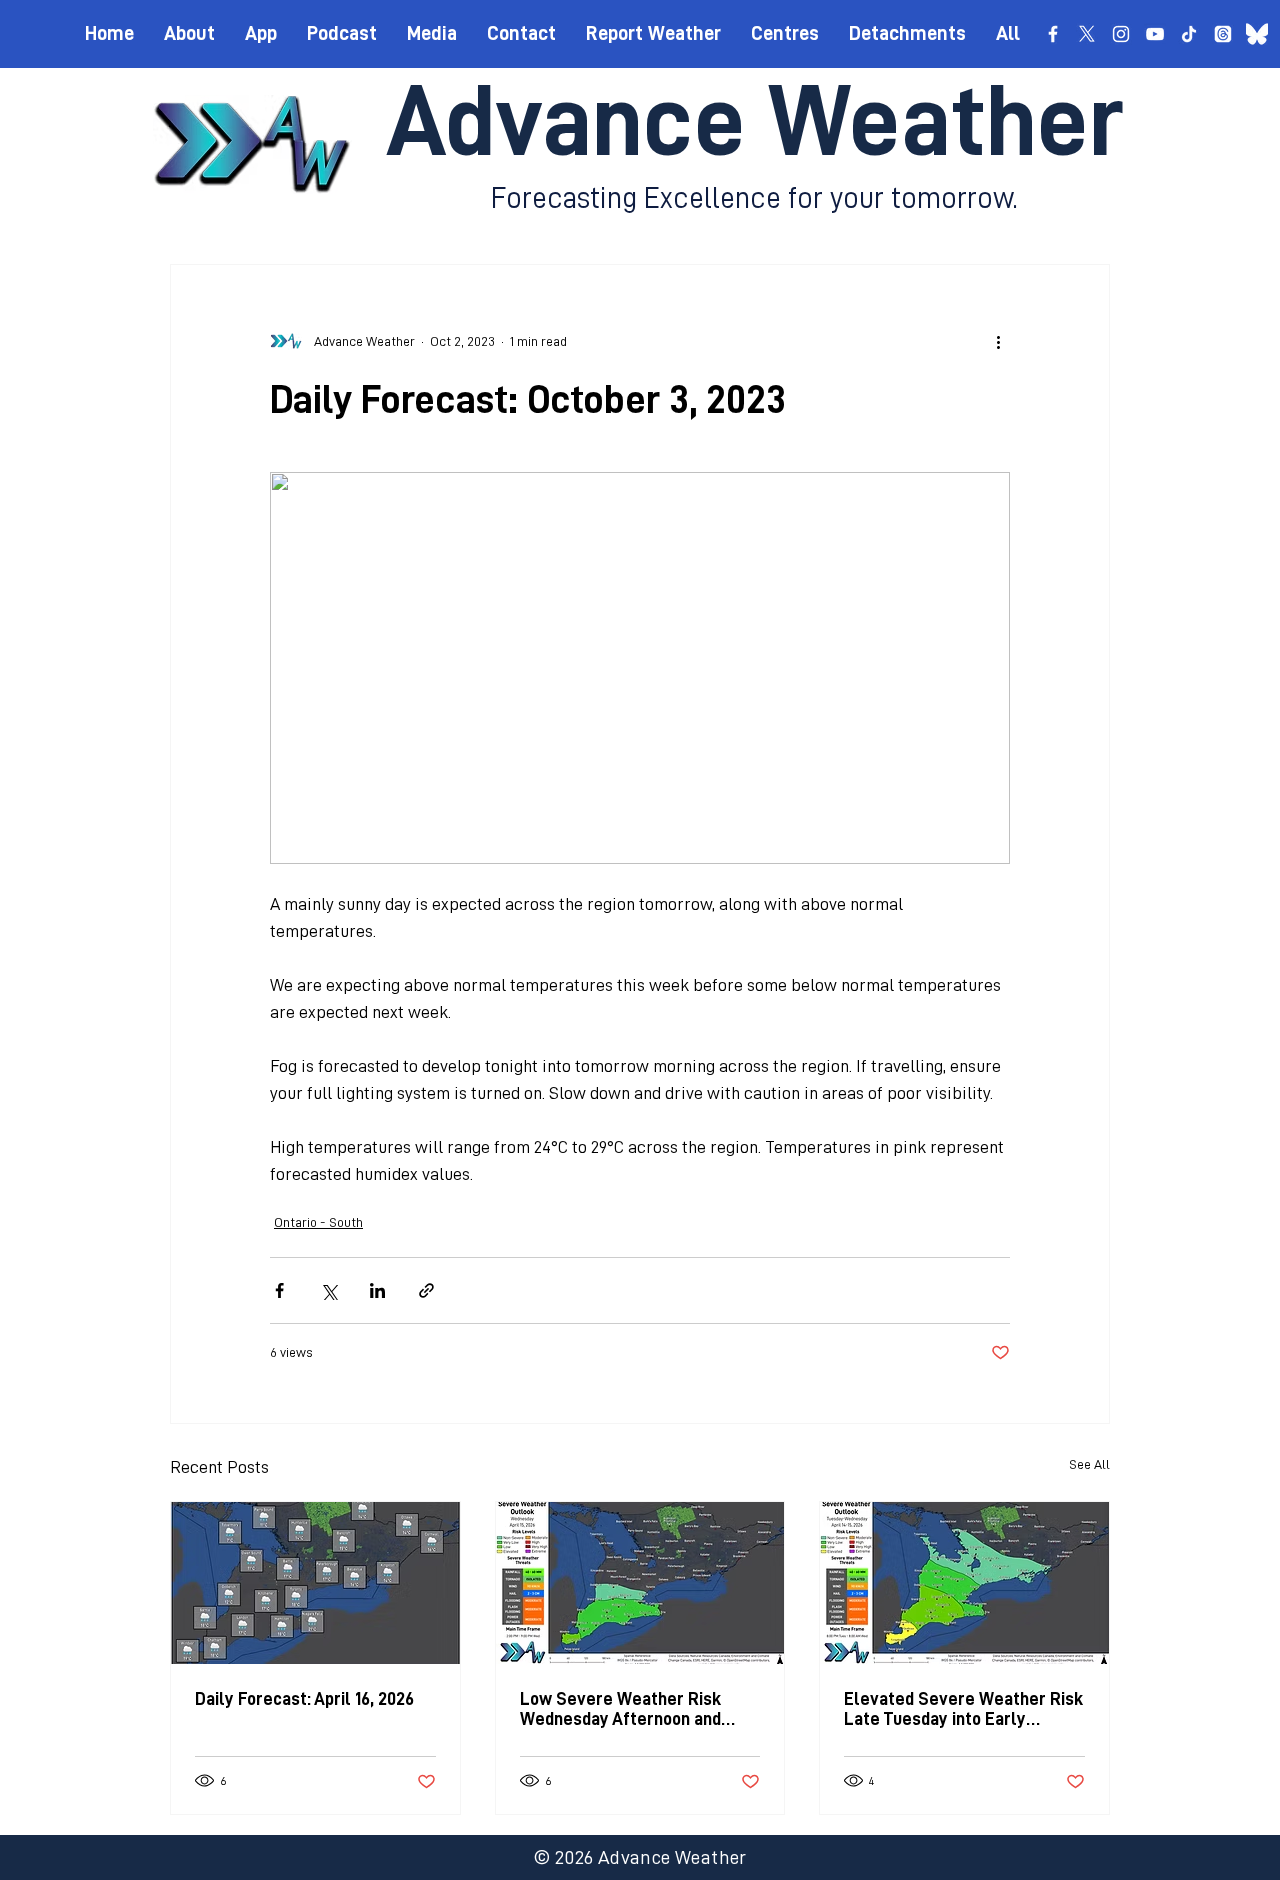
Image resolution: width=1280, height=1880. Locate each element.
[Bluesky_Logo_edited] (1257, 34)
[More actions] (998, 341)
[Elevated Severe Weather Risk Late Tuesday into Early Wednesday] (964, 1583)
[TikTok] (1189, 34)
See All (1089, 1464)
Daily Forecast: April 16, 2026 (304, 1699)
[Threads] (1223, 34)
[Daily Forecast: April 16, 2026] (315, 1583)
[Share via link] (426, 1290)
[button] (785, 33)
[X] (1087, 34)
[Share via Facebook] (279, 1290)
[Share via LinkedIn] (377, 1290)
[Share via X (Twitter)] (328, 1290)
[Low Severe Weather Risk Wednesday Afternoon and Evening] (640, 1583)
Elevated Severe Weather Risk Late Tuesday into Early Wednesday (963, 1709)
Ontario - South (318, 1222)
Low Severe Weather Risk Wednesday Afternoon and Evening (620, 1709)
